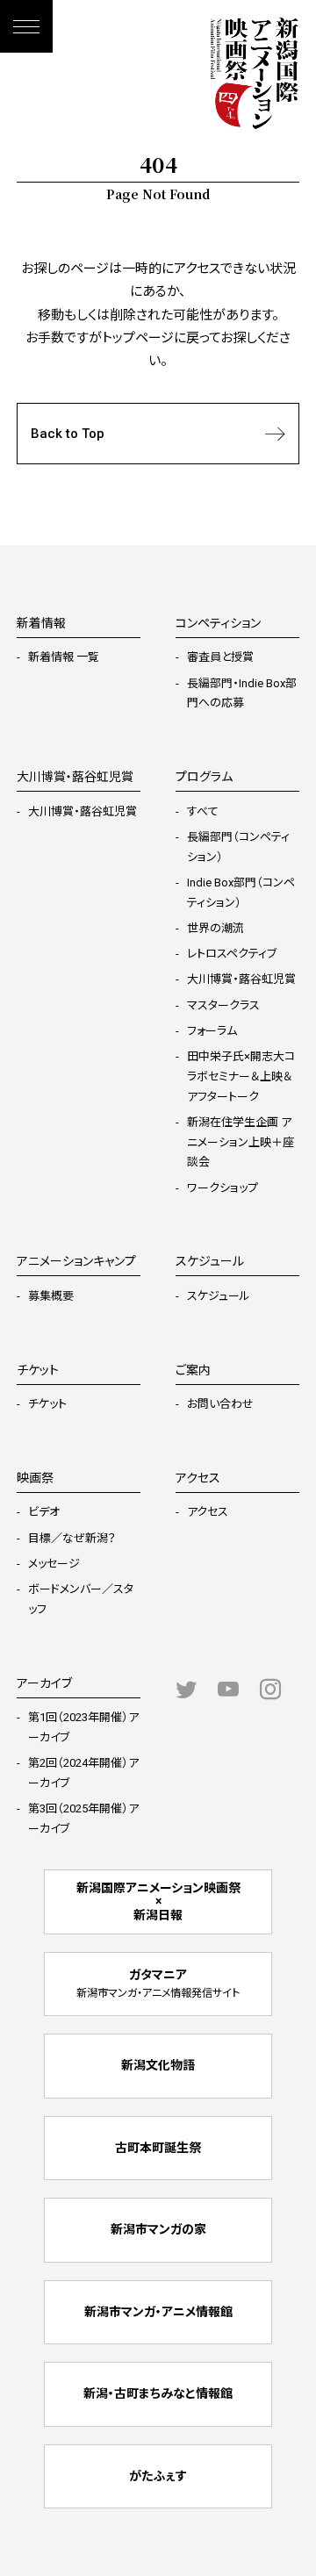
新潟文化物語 (158, 2065)
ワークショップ (223, 1188)
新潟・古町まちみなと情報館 (158, 2393)
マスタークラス (223, 1005)
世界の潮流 (215, 928)
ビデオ (44, 1512)
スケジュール (219, 1296)
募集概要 (51, 1296)
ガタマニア (158, 1984)
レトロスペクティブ (232, 954)
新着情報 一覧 (64, 657)
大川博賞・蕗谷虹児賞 (83, 811)
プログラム (204, 777)
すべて (203, 811)
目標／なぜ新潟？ (72, 1538)
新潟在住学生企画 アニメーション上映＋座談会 (241, 1142)
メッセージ (54, 1564)
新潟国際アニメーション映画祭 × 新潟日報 (158, 1902)
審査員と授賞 (220, 657)
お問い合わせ (220, 1404)
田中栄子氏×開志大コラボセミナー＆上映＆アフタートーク (241, 1076)
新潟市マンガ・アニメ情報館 (158, 2312)
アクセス (208, 1512)
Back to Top (68, 434)
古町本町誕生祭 (158, 2148)
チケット (47, 1404)
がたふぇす (158, 2476)
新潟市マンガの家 (158, 2229)
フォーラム (212, 1031)
